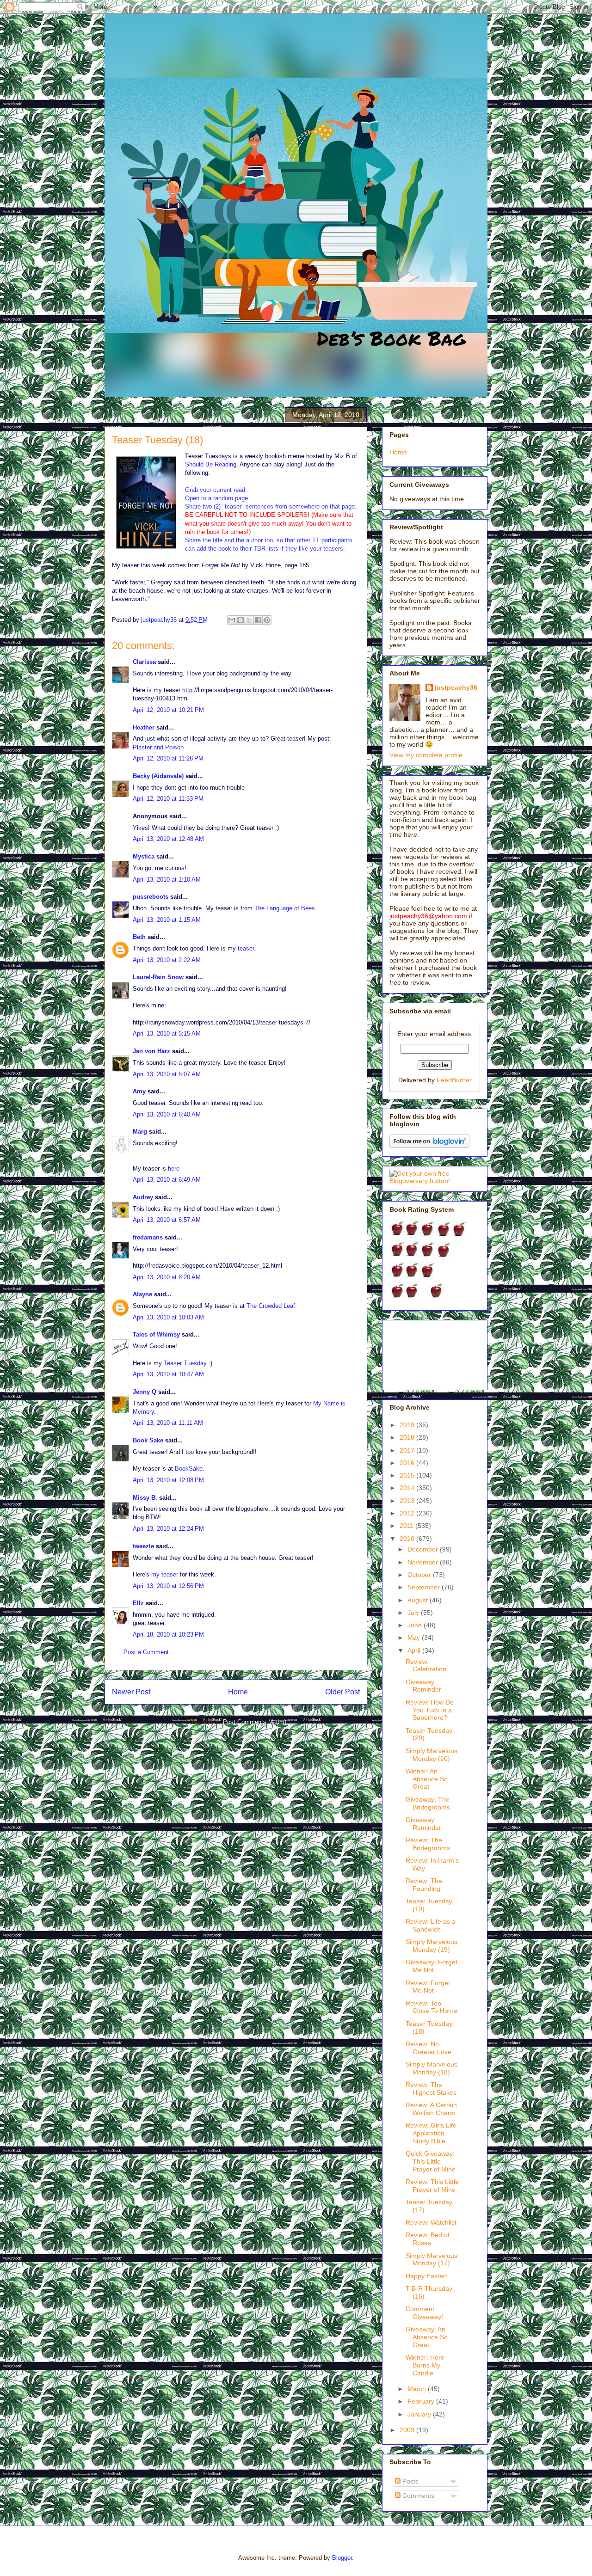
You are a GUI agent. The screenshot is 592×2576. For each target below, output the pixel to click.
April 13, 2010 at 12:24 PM (168, 1529)
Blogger (342, 2558)
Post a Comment (146, 1652)
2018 (408, 1437)
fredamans (148, 1237)
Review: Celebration (426, 1665)
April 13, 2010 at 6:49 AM (167, 1180)
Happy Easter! (426, 2276)
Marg (140, 1132)
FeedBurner (454, 1080)
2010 (408, 1539)
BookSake (189, 1469)
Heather (144, 727)
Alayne (142, 1294)
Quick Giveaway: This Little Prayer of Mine (431, 2161)
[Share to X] (249, 620)
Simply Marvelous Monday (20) (432, 1755)
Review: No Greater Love (429, 2048)
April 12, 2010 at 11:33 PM (168, 799)
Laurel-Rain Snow (158, 977)
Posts (410, 2481)
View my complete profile (426, 755)
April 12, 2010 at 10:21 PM (168, 710)
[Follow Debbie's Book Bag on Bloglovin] (429, 1146)
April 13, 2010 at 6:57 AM (167, 1220)
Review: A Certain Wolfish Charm (431, 2109)
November (424, 1562)
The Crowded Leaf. (272, 1306)
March (418, 2389)
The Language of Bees (285, 908)
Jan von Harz (151, 1051)
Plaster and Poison (158, 747)
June (416, 1625)
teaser (246, 948)
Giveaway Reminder (423, 1686)
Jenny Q (145, 1392)
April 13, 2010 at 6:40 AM (167, 1114)
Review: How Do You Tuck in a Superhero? (430, 1710)
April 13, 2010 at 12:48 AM (168, 839)
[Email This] (232, 620)
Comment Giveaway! (424, 2313)
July (414, 1613)
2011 (407, 1526)
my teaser (165, 1574)
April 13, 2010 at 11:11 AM (168, 1423)
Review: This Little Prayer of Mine (432, 2186)
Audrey (143, 1197)
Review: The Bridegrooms (428, 1844)
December (424, 1549)
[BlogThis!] (240, 620)
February (422, 2401)
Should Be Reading (211, 464)
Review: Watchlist (431, 2222)
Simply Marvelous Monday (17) (432, 2260)
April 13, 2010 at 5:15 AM (167, 1033)
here (174, 1168)
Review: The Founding (424, 1885)
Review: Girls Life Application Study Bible (431, 2133)
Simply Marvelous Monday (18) (432, 2068)
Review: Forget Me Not (428, 1987)
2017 (408, 1450)
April (415, 1650)
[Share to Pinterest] (267, 620)
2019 (408, 1425)
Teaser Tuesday (185, 1363)
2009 (408, 2430)
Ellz (138, 1603)
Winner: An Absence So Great (427, 1779)
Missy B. (145, 1498)
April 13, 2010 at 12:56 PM (168, 1586)
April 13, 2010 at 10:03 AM (168, 1317)
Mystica (144, 856)
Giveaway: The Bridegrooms (428, 1803)
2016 (408, 1463)
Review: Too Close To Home (432, 2007)
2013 (408, 1501)
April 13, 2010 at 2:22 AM (167, 960)
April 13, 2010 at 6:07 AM (167, 1074)
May (415, 1638)
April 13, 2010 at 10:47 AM (168, 1374)
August (419, 1600)
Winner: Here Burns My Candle (425, 2365)
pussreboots (151, 897)
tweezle (143, 1546)
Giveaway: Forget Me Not (432, 1966)
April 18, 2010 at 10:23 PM (168, 1635)
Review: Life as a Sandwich (431, 1925)
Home (238, 1692)
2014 (408, 1488)
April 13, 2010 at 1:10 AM (167, 880)
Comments (417, 2496)
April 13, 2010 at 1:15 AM (167, 920)
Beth (139, 937)
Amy (139, 1091)
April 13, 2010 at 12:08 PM (168, 1480)
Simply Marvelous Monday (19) (432, 1946)
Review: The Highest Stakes (431, 2088)
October (420, 1575)
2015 (408, 1475)
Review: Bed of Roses (428, 2239)
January (420, 2414)
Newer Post (131, 1692)
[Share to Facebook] (258, 620)
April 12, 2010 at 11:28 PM (168, 758)
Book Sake (148, 1440)
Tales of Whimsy (156, 1334)
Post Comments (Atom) (255, 1722)
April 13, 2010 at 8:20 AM (167, 1277)
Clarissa (144, 662)
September (425, 1587)
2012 (408, 1513)
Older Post (342, 1692)
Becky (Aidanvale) (158, 776)
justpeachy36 (456, 687)
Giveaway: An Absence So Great (427, 2337)
